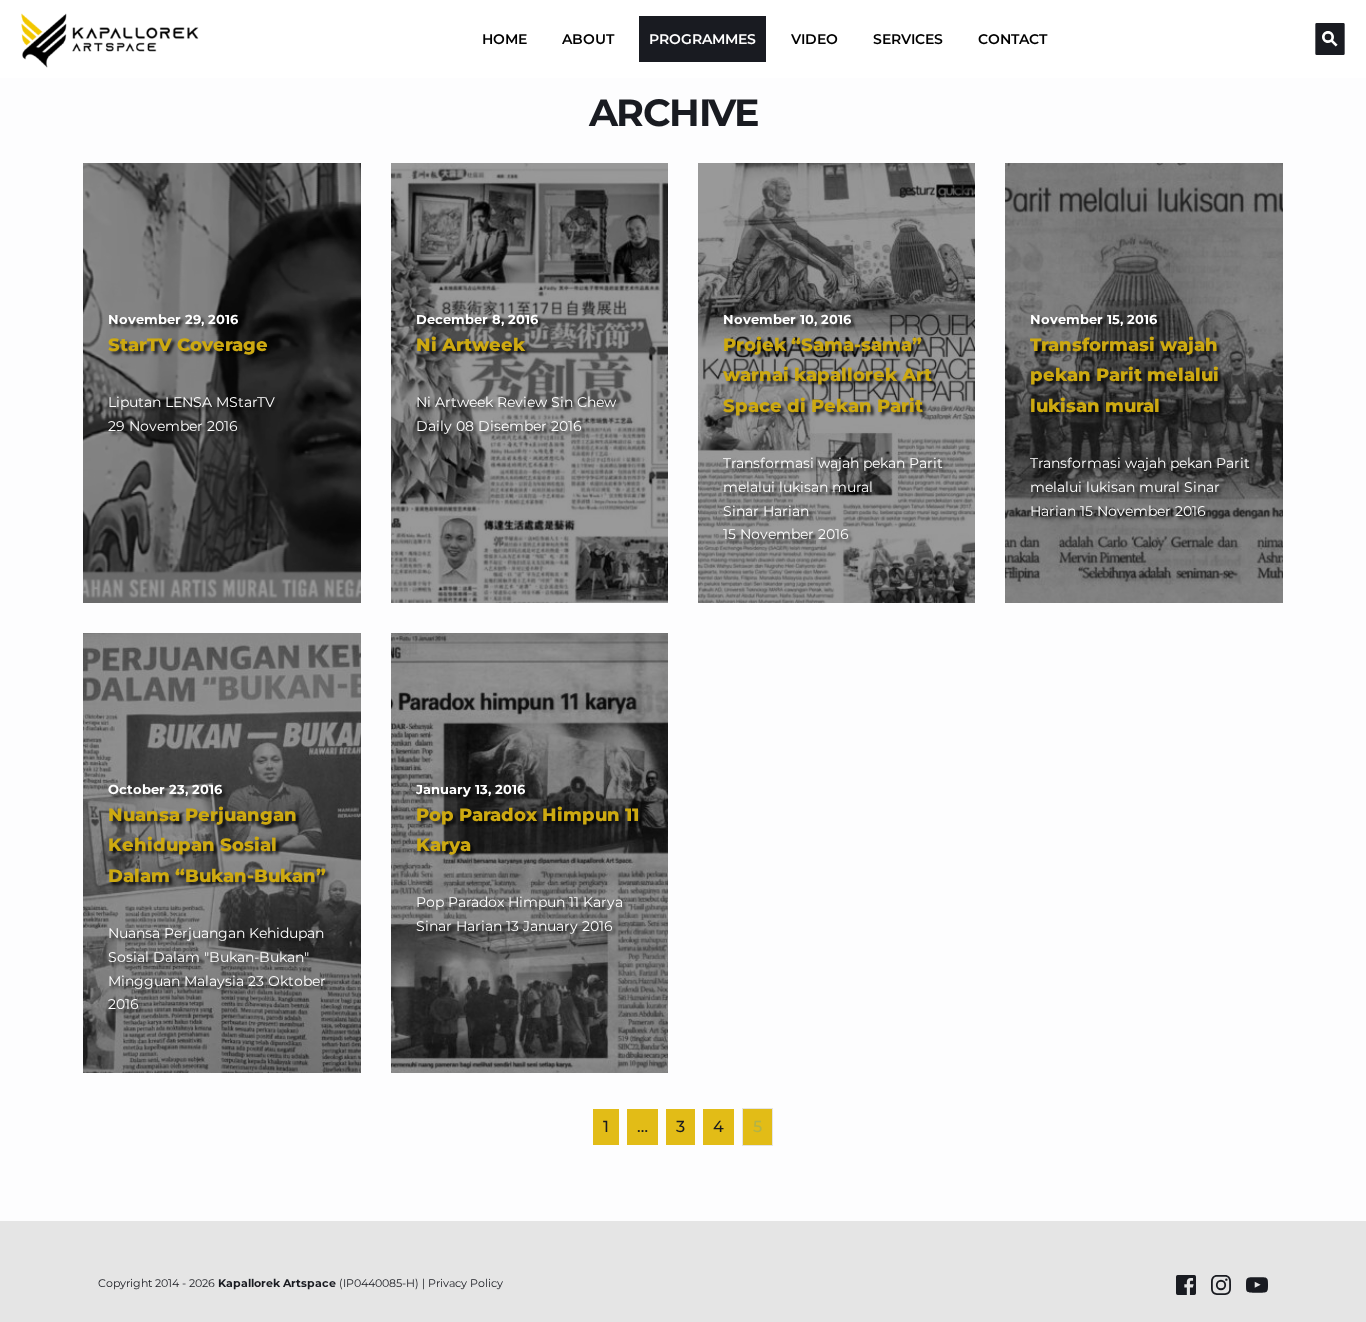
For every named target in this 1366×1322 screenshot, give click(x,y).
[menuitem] (504, 39)
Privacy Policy (465, 1283)
